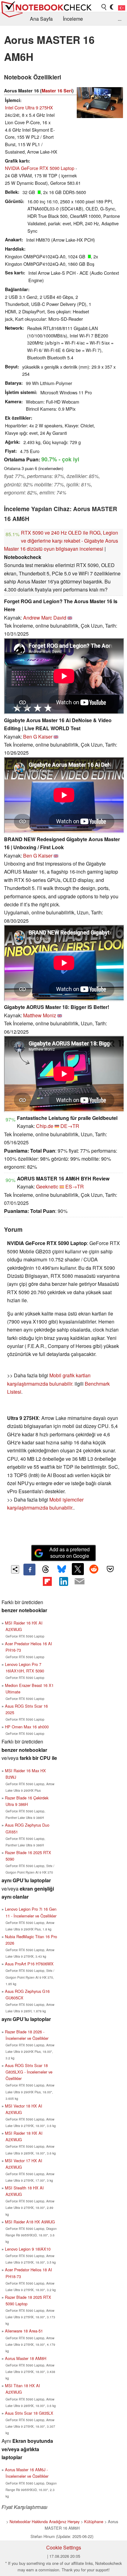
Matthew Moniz (40, 1015)
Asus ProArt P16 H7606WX (29, 1964)
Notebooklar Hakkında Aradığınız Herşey (45, 2521)
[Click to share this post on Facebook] (29, 1570)
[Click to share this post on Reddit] (94, 1569)
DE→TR (70, 1126)
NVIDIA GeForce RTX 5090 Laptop (40, 168)
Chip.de (45, 1126)
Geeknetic (47, 1186)
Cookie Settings (64, 2547)
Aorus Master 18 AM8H (26, 2358)
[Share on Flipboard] (47, 1581)
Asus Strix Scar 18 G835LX (29, 2413)
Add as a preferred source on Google (70, 1553)
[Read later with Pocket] (110, 1569)
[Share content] (15, 1569)
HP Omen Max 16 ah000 (27, 1727)
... (120, 19)
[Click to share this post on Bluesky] (62, 1570)
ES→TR (75, 1186)
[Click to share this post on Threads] (46, 1570)
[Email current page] (80, 1582)
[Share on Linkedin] (63, 1581)
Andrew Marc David (45, 618)
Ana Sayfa (41, 19)
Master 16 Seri (57, 91)
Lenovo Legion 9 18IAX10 (28, 2249)
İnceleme (73, 19)
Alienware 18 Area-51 (24, 2331)
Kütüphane (94, 2521)
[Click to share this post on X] (78, 1569)
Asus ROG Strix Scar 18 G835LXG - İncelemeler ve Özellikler (29, 2072)
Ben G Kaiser (38, 737)
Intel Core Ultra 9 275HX (29, 107)
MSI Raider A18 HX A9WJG (30, 2222)
